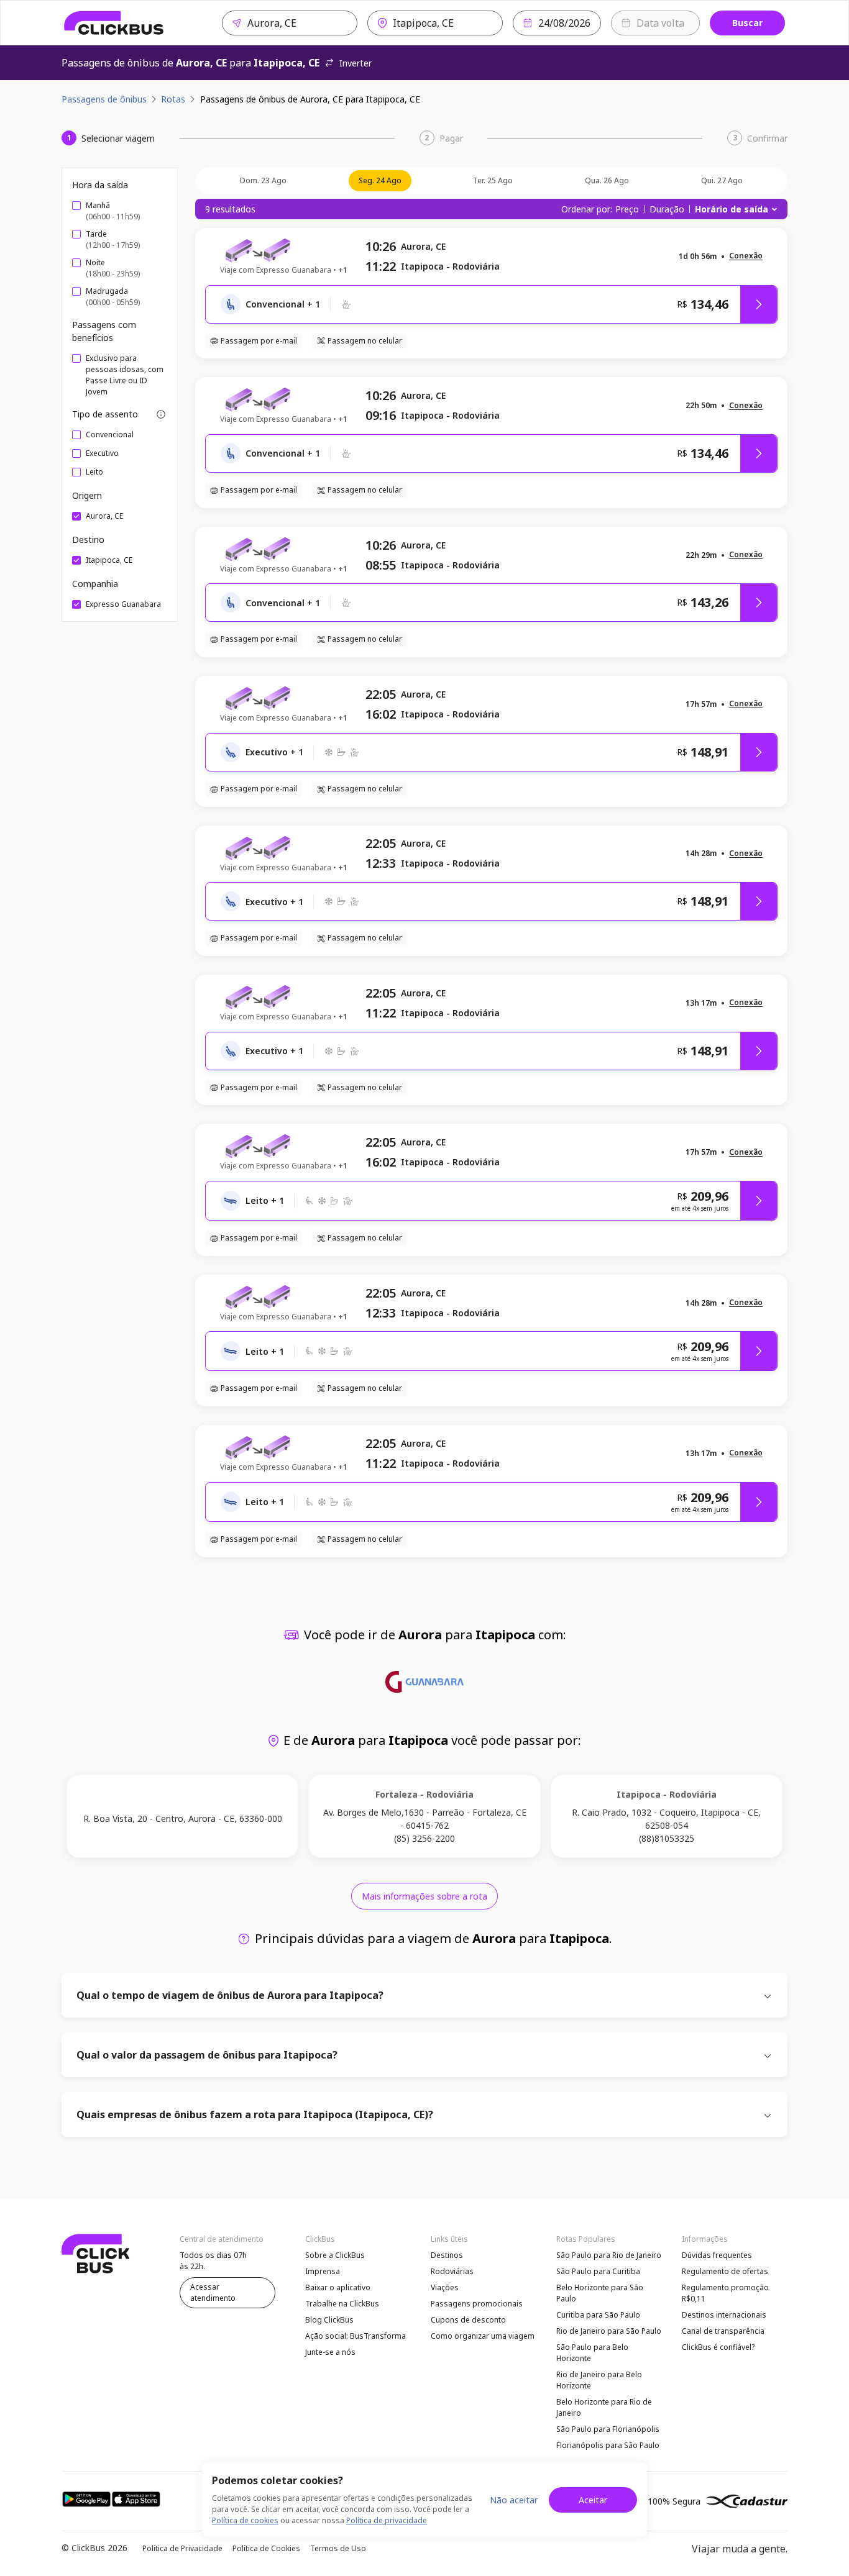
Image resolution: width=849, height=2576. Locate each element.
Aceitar (593, 2500)
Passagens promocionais (477, 2304)
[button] (746, 256)
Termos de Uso (338, 2548)
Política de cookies (245, 2520)
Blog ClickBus (329, 2320)
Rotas (173, 99)
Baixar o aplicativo (338, 2287)
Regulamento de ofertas (725, 2271)
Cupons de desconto (468, 2320)
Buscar (747, 23)
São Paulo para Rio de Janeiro (609, 2255)
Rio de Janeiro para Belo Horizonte (599, 2380)
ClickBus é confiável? (718, 2347)
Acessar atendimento (213, 2292)
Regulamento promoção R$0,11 (725, 2293)
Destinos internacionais (724, 2315)
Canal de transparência (723, 2331)
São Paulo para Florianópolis (608, 2429)
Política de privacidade (387, 2520)
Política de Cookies (266, 2548)
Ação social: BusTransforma (356, 2336)
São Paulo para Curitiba (598, 2271)
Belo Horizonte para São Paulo (600, 2293)
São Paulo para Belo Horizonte (592, 2353)
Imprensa (323, 2271)
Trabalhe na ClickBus (342, 2304)
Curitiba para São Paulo (598, 2315)
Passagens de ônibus (104, 99)
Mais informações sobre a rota (424, 1896)
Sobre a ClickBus (335, 2255)
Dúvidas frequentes (717, 2255)
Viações (445, 2287)
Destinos (447, 2255)
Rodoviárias (452, 2271)
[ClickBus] (114, 23)
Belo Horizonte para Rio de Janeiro (604, 2407)
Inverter (356, 63)
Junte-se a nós (330, 2352)
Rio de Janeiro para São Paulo (609, 2331)
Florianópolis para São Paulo (608, 2445)
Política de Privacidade (182, 2548)
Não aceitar (514, 2500)
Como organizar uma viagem (483, 2336)
